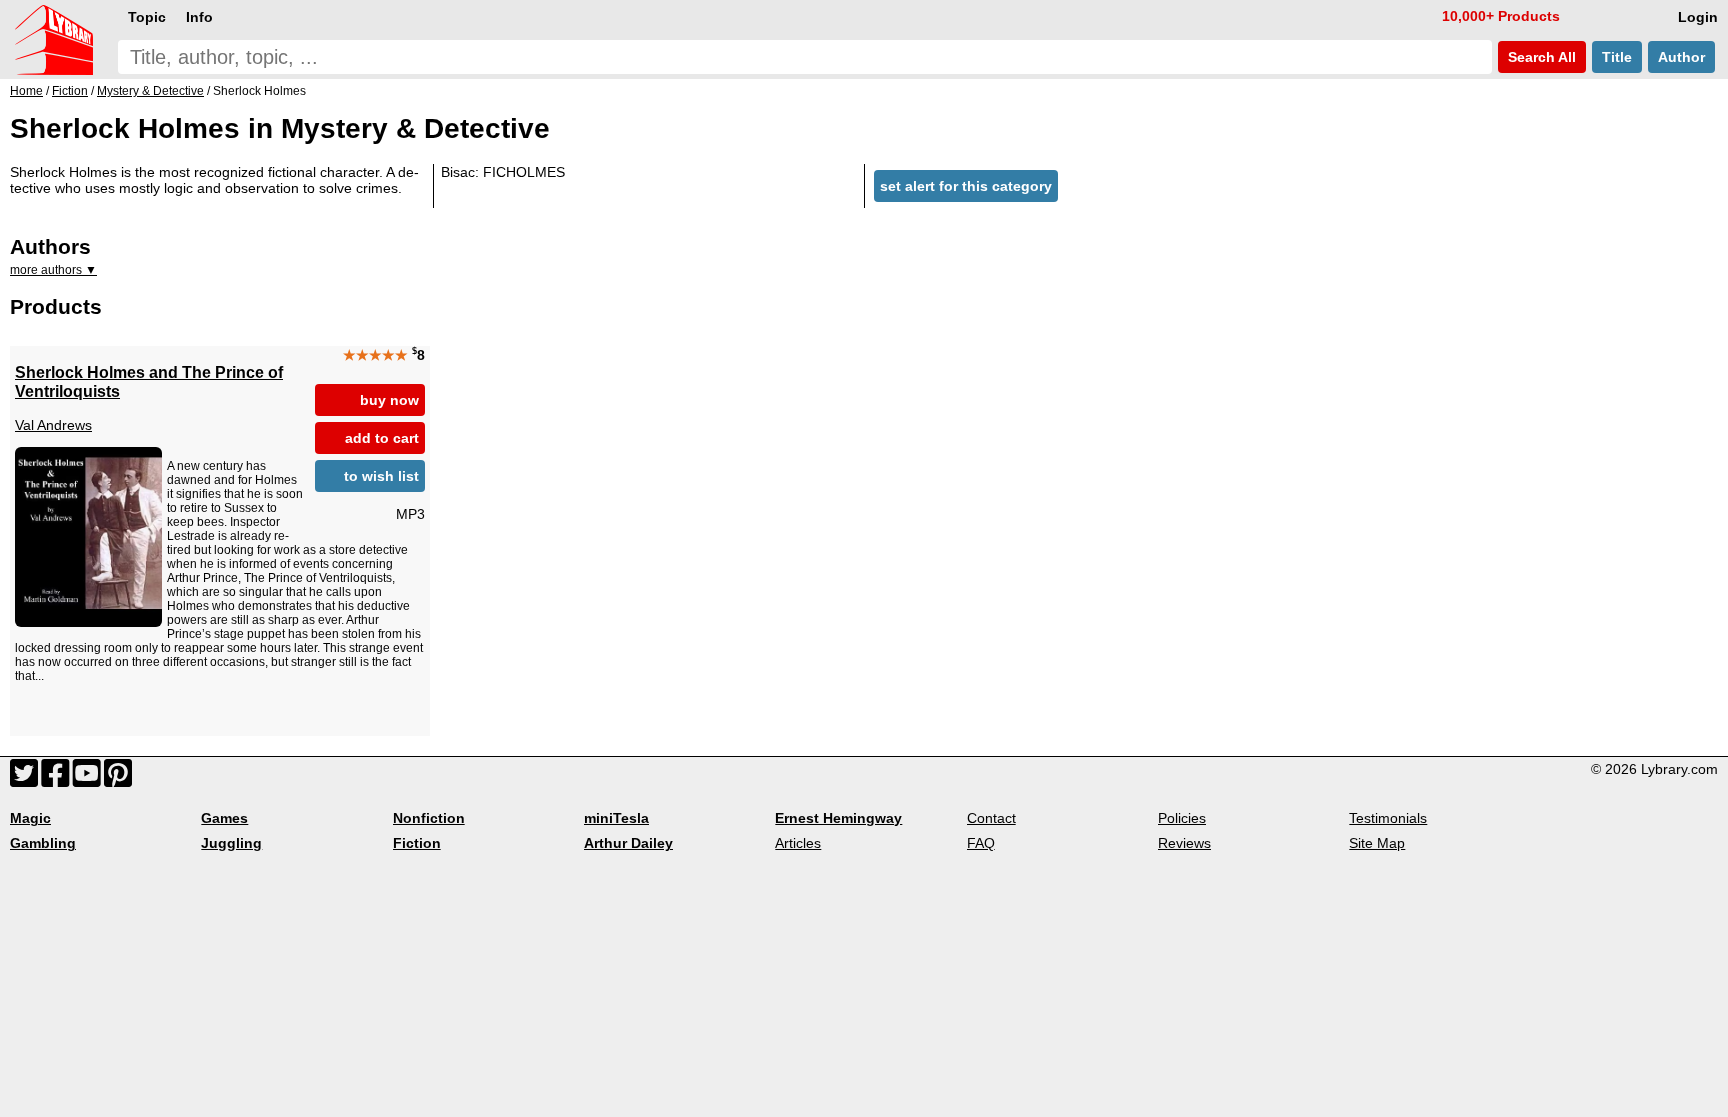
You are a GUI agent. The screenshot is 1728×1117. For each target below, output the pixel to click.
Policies (1182, 818)
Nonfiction (429, 818)
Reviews (1184, 843)
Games (224, 818)
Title (1617, 57)
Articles (798, 843)
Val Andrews (53, 425)
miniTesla (616, 818)
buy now (389, 400)
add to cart (382, 438)
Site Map (1377, 843)
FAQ (981, 843)
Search (1540, 57)
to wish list (381, 476)
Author (1681, 57)
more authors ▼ (53, 270)
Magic (30, 818)
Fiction (417, 843)
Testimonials (1388, 818)
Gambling (43, 843)
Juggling (231, 843)
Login (1698, 17)
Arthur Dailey (628, 843)
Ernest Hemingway (838, 818)
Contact (991, 818)
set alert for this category (966, 186)
